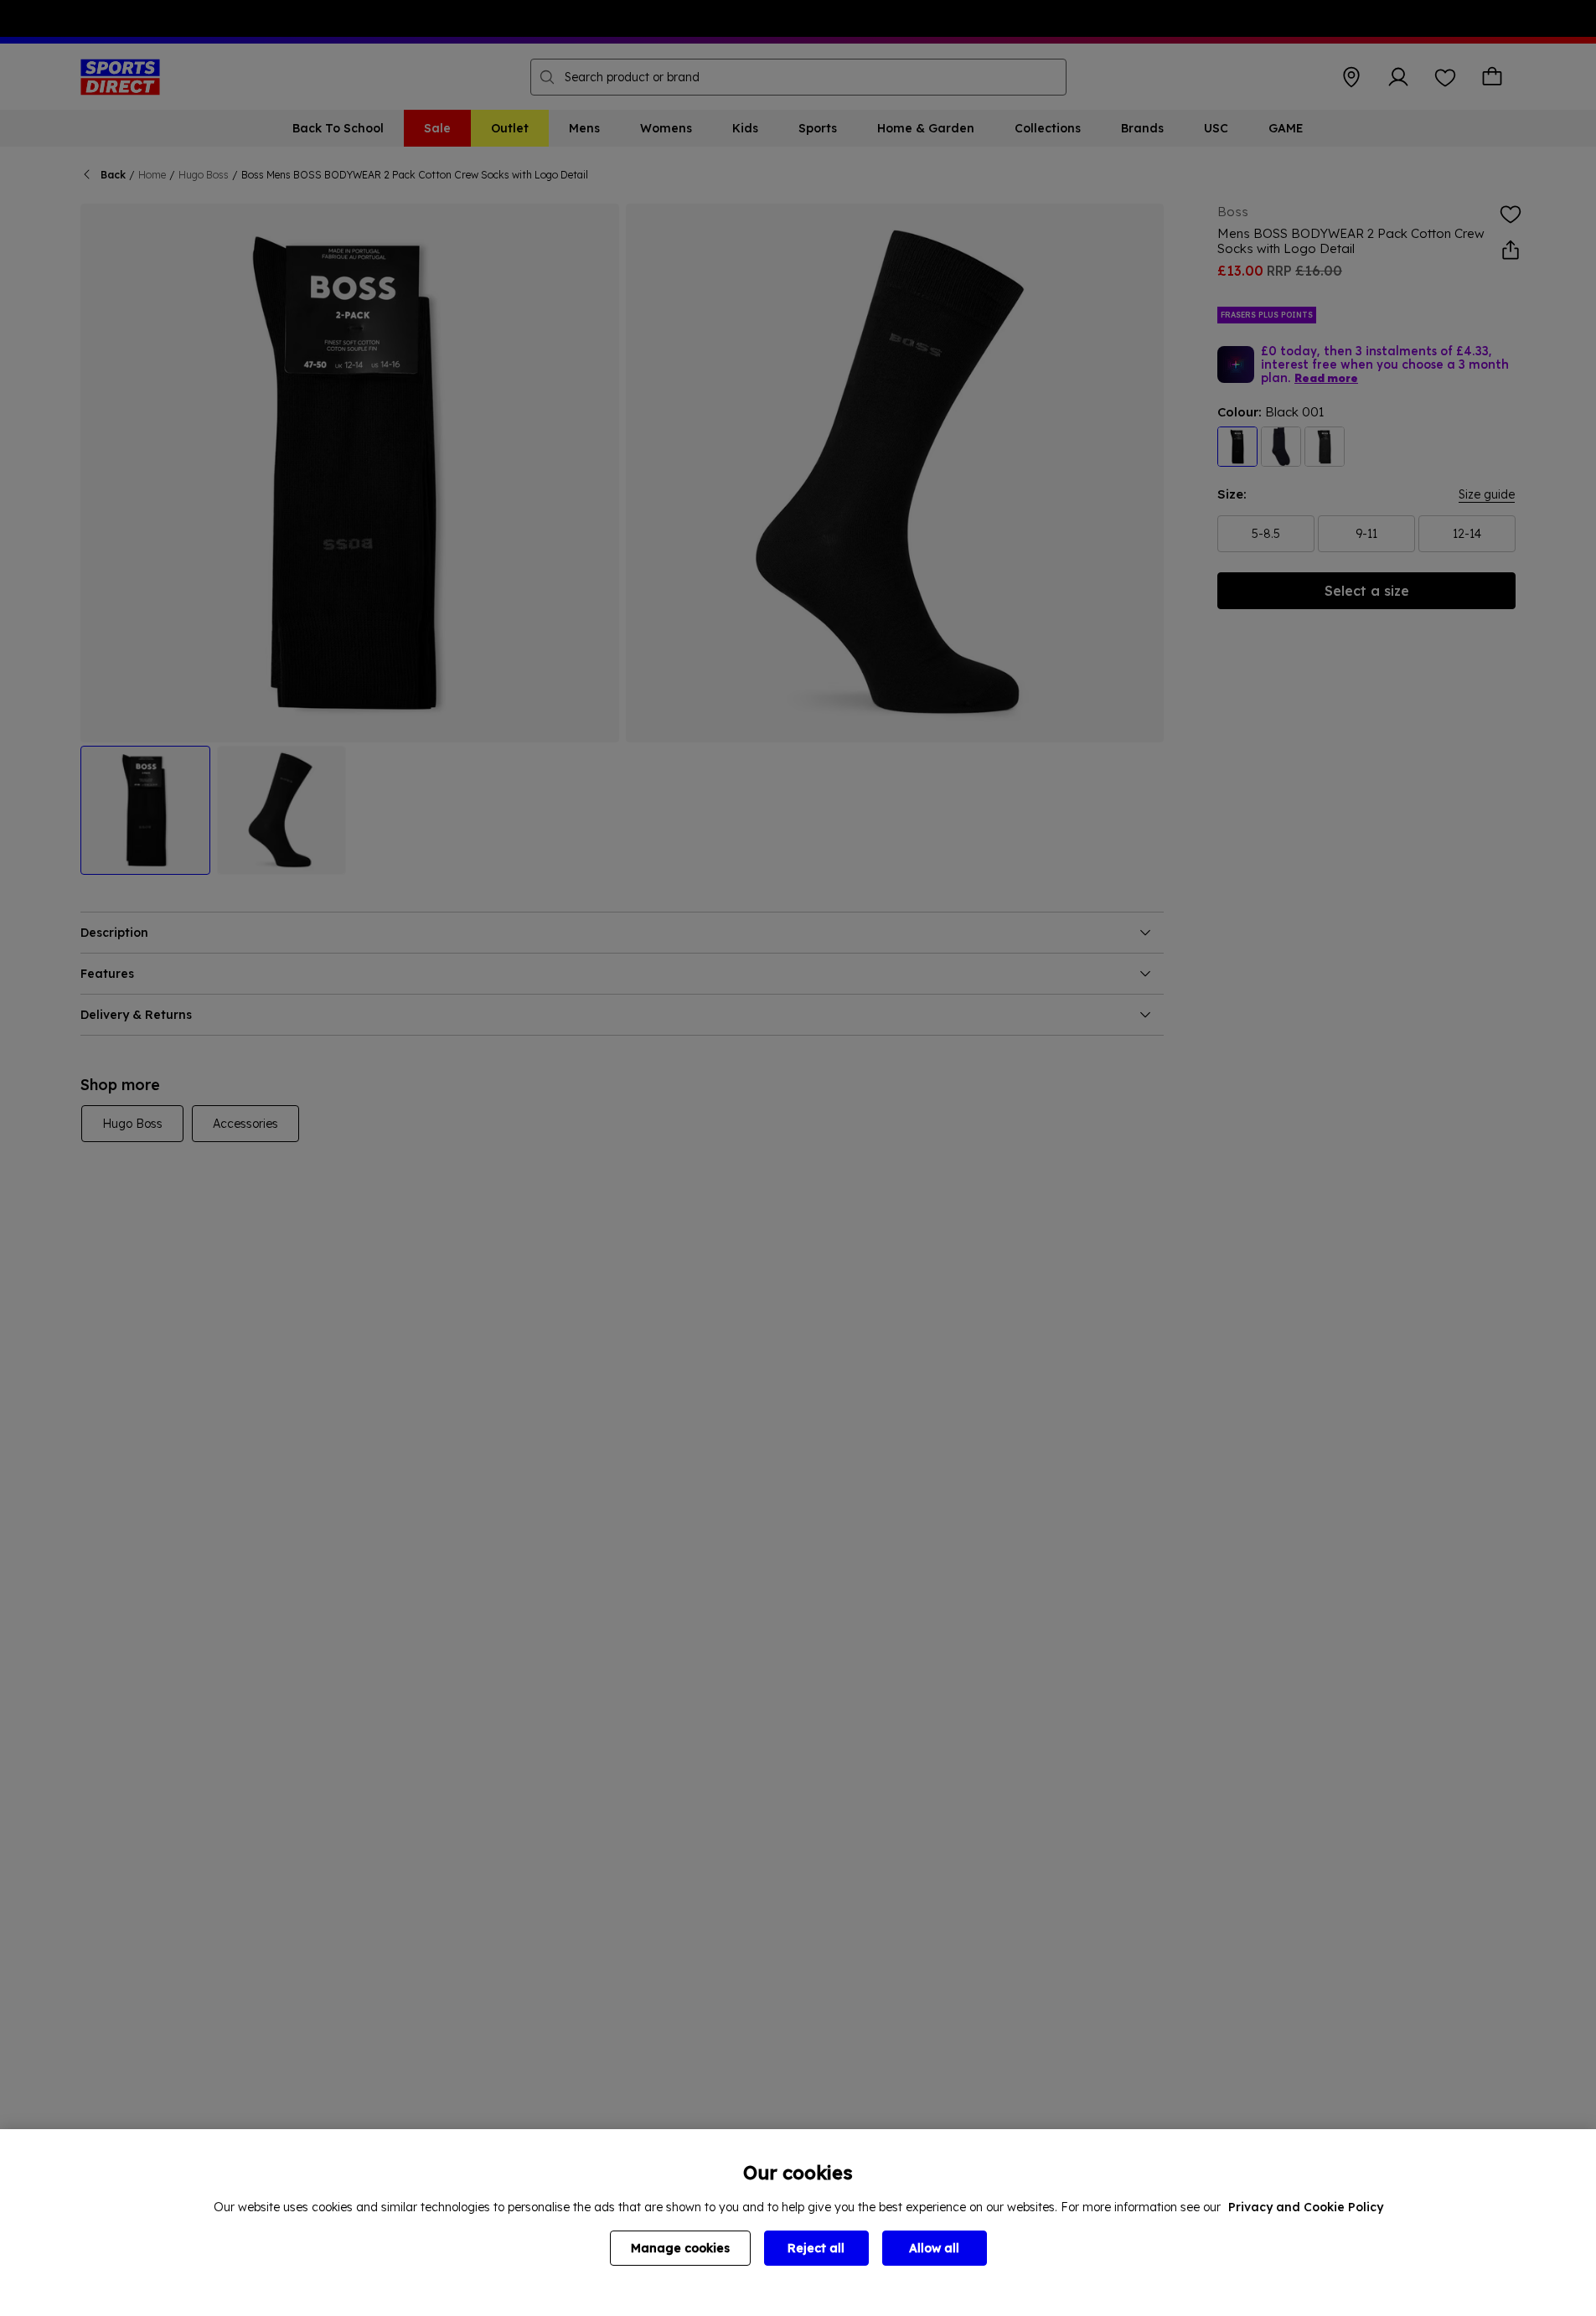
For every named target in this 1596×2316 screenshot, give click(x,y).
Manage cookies (680, 2248)
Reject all (816, 2248)
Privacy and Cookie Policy (1306, 2207)
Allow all (934, 2248)
